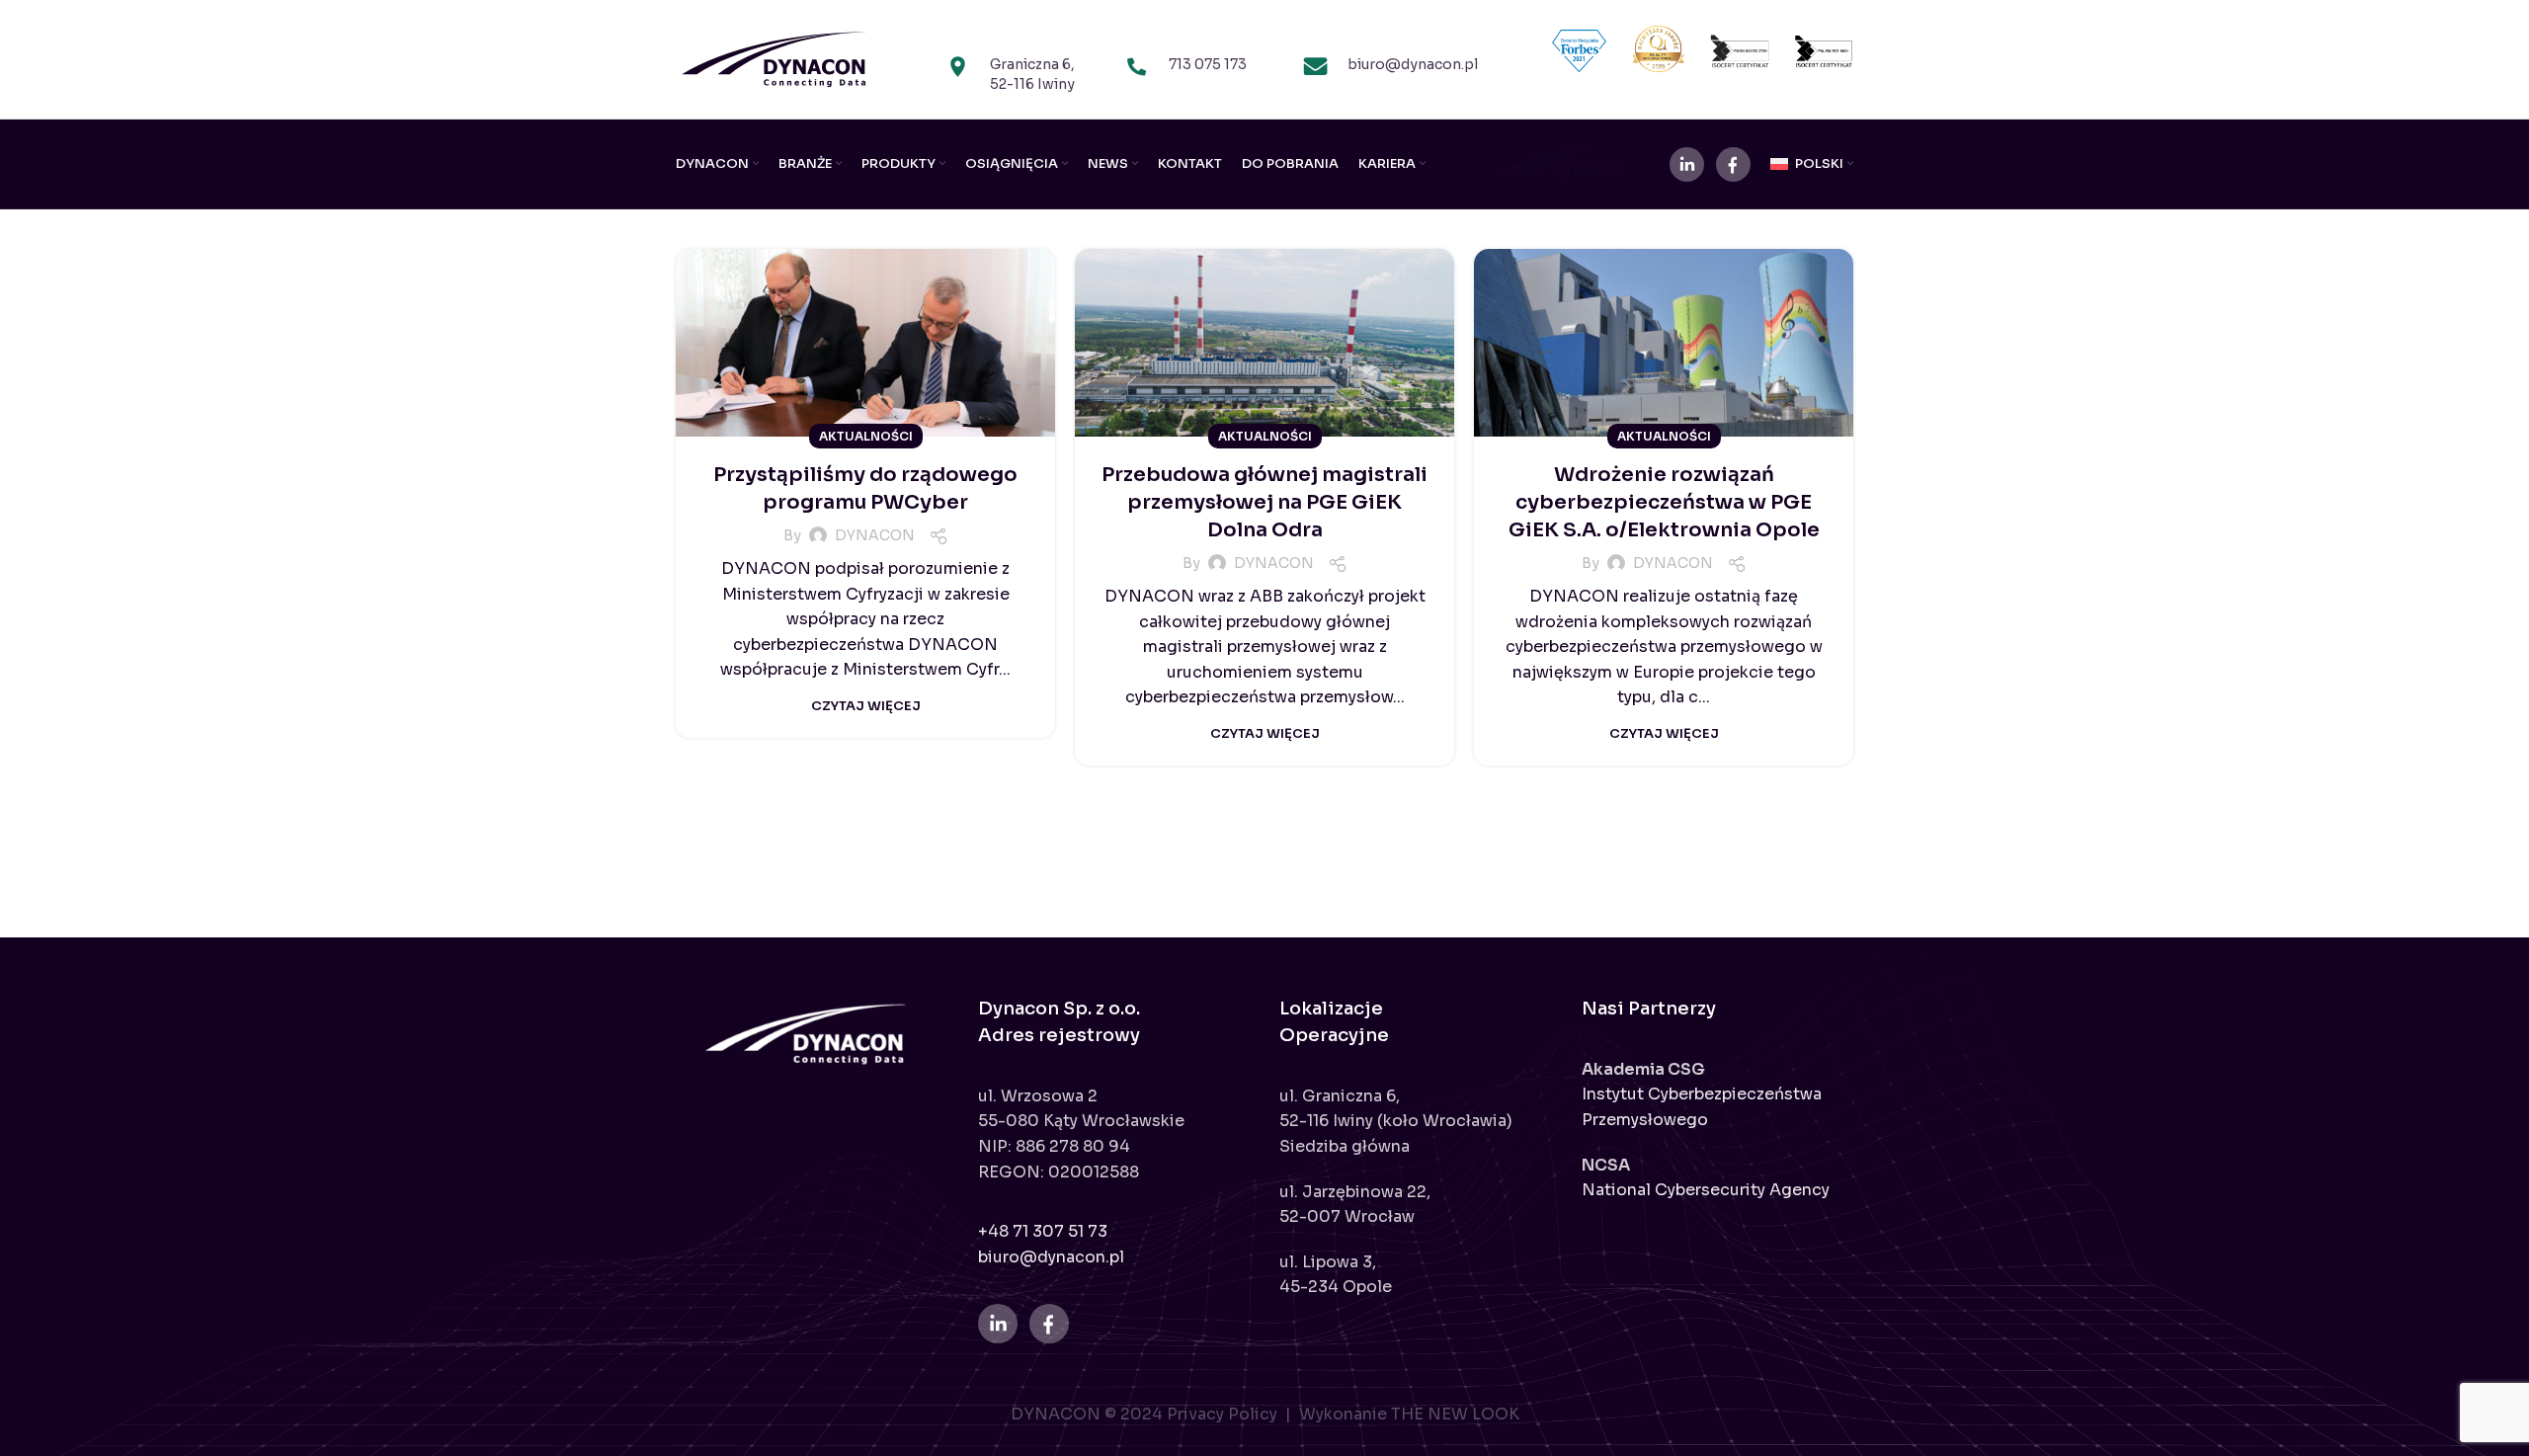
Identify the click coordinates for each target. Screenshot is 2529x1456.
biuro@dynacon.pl (1051, 1257)
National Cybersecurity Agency (1706, 1190)
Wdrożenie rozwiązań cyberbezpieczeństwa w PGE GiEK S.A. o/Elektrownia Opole (1664, 502)
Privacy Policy (1224, 1414)
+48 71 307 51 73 (1043, 1231)
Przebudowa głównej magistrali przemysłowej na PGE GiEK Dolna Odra (1264, 502)
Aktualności (866, 436)
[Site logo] (775, 58)
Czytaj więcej (866, 706)
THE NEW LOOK (1455, 1414)
